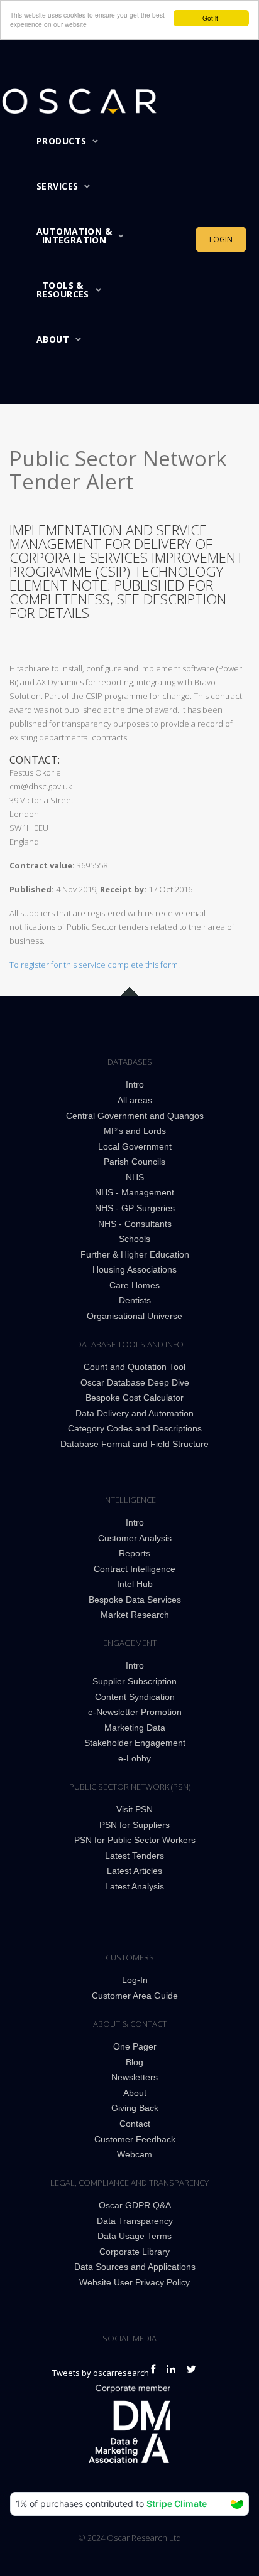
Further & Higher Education (135, 1254)
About (53, 339)
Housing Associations (135, 1269)
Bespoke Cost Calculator (135, 1398)
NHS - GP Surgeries (135, 1208)
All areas (135, 1100)
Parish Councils (135, 1162)
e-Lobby (135, 1758)
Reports (135, 1553)
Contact (135, 2124)
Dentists (135, 1300)
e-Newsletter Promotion (135, 1712)
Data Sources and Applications (135, 2267)
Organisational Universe (135, 1316)
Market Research (135, 1615)
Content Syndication (135, 1697)
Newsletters (135, 2077)
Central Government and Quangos (135, 1116)
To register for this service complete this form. (95, 965)
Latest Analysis (135, 1886)
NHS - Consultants (135, 1224)
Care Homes (135, 1285)
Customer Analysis (135, 1538)
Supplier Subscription (135, 1681)
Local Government (135, 1146)
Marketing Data (135, 1728)
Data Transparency (135, 2221)
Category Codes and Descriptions (135, 1428)
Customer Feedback (135, 2139)
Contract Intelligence (135, 1569)
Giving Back (135, 2108)
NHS (135, 1177)
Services (57, 186)
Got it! (211, 18)
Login (221, 239)
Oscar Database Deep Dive (135, 1382)
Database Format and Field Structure (135, 1444)
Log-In (135, 1980)
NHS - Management (135, 1192)
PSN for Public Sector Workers (135, 1840)
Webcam (135, 2154)
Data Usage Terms (135, 2236)
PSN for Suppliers (135, 1825)
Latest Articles (135, 1871)
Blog (135, 2062)
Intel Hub (135, 1584)
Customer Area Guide (135, 1996)
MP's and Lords (135, 1131)
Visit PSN (135, 1809)
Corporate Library (135, 2252)
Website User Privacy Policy (135, 2282)
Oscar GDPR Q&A (135, 2205)
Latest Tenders (135, 1856)
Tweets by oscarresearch (101, 2373)
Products (61, 141)
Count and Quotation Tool (135, 1367)
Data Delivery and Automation (135, 1413)
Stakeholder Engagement (135, 1743)
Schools (135, 1239)
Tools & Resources (63, 290)
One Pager (135, 2046)
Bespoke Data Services (135, 1600)
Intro (135, 1084)
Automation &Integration (74, 236)
